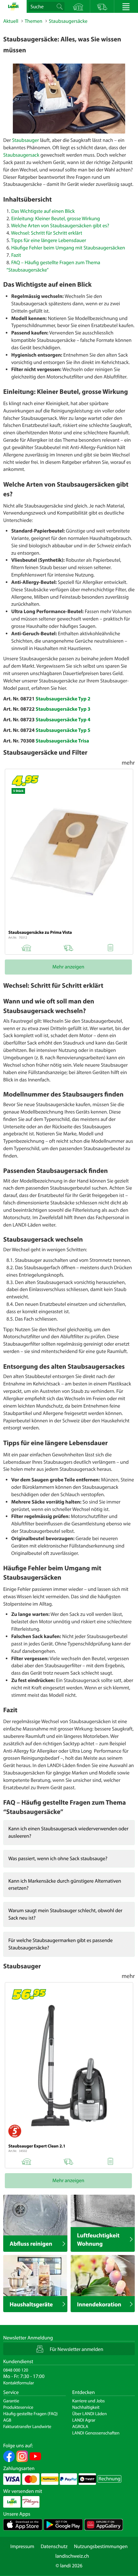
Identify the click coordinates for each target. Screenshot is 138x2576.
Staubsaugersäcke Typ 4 (63, 720)
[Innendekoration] (103, 2276)
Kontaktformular (19, 2383)
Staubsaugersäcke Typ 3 (63, 709)
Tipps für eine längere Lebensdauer (48, 240)
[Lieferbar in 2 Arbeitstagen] (68, 947)
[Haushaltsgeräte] (35, 2276)
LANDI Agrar (84, 2420)
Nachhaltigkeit (86, 2407)
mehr (128, 762)
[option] (69, 99)
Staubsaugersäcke (68, 21)
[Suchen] (60, 6)
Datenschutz (54, 2546)
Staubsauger (25, 140)
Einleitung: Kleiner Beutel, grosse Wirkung (56, 219)
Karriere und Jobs (88, 2401)
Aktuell (11, 21)
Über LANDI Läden (90, 2414)
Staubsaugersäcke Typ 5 (63, 730)
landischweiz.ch (72, 2556)
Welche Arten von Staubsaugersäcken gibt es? (60, 226)
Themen (34, 21)
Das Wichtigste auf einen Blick (43, 211)
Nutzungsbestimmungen (101, 2546)
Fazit (16, 255)
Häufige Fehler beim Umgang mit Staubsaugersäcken (68, 248)
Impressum (22, 2546)
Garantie (11, 2401)
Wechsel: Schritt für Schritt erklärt (47, 233)
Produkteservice (18, 2407)
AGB (7, 2420)
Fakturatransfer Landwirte (27, 2426)
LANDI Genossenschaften (96, 2433)
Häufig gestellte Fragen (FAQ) (30, 2414)
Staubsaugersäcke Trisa (62, 741)
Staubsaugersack (21, 155)
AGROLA (80, 2426)
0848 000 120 (16, 2370)
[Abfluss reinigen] (35, 2216)
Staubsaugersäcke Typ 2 (63, 699)
